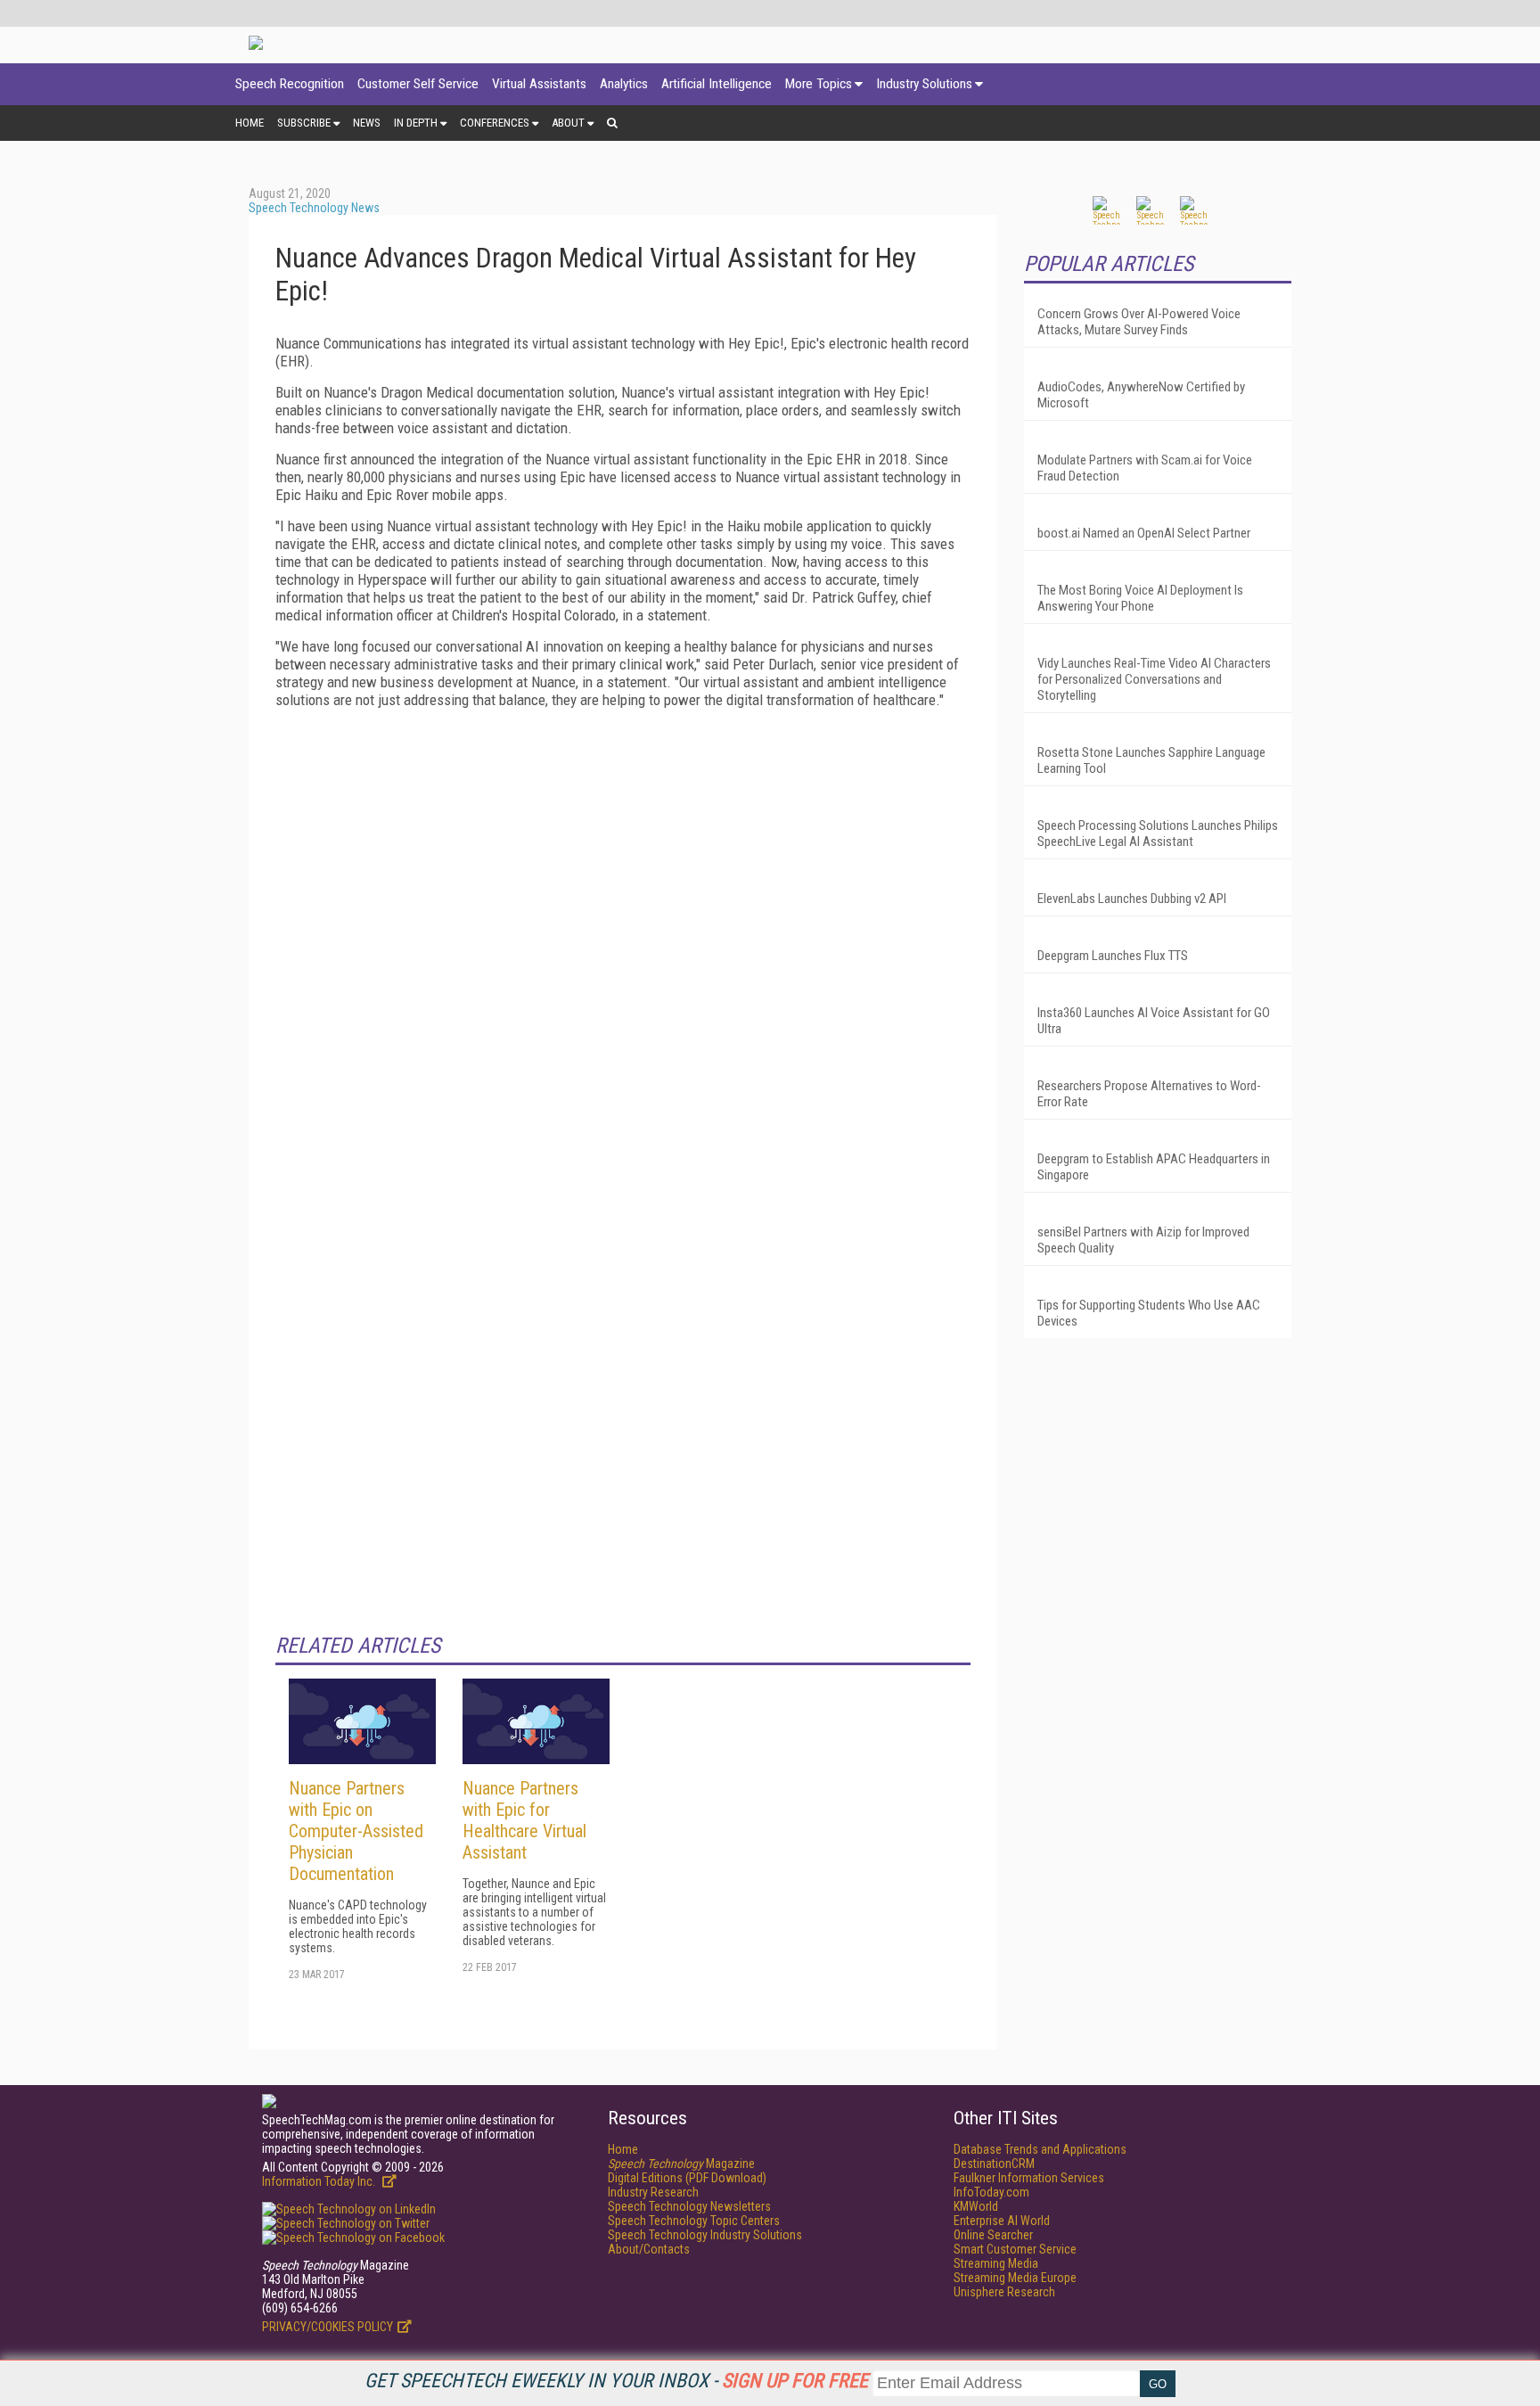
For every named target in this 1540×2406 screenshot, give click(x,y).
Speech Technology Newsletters (689, 2206)
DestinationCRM (994, 2164)
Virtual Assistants (539, 84)
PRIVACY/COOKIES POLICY (328, 2327)
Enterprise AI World (1002, 2221)
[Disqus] (623, 945)
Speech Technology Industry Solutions (705, 2235)
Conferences (495, 123)
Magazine (681, 2164)
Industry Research (653, 2192)
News (367, 123)
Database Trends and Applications (1040, 2149)
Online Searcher (993, 2235)
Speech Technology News (314, 208)
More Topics (819, 84)
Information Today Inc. (320, 2181)
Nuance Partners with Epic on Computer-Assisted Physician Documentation (356, 1831)
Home (250, 123)
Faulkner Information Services (1029, 2178)
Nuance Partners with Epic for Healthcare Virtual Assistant (524, 1820)
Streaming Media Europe (1015, 2278)
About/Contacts (649, 2249)
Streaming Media (996, 2263)
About (568, 123)
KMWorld (976, 2206)
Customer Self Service (418, 84)
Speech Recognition (290, 84)
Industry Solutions (924, 84)
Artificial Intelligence (717, 84)
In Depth (416, 123)
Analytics (624, 84)
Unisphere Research (1004, 2292)
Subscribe (304, 123)
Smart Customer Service (1015, 2249)
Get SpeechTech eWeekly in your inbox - (616, 2381)
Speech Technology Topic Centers (694, 2221)
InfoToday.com (991, 2192)
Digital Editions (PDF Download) (687, 2178)
